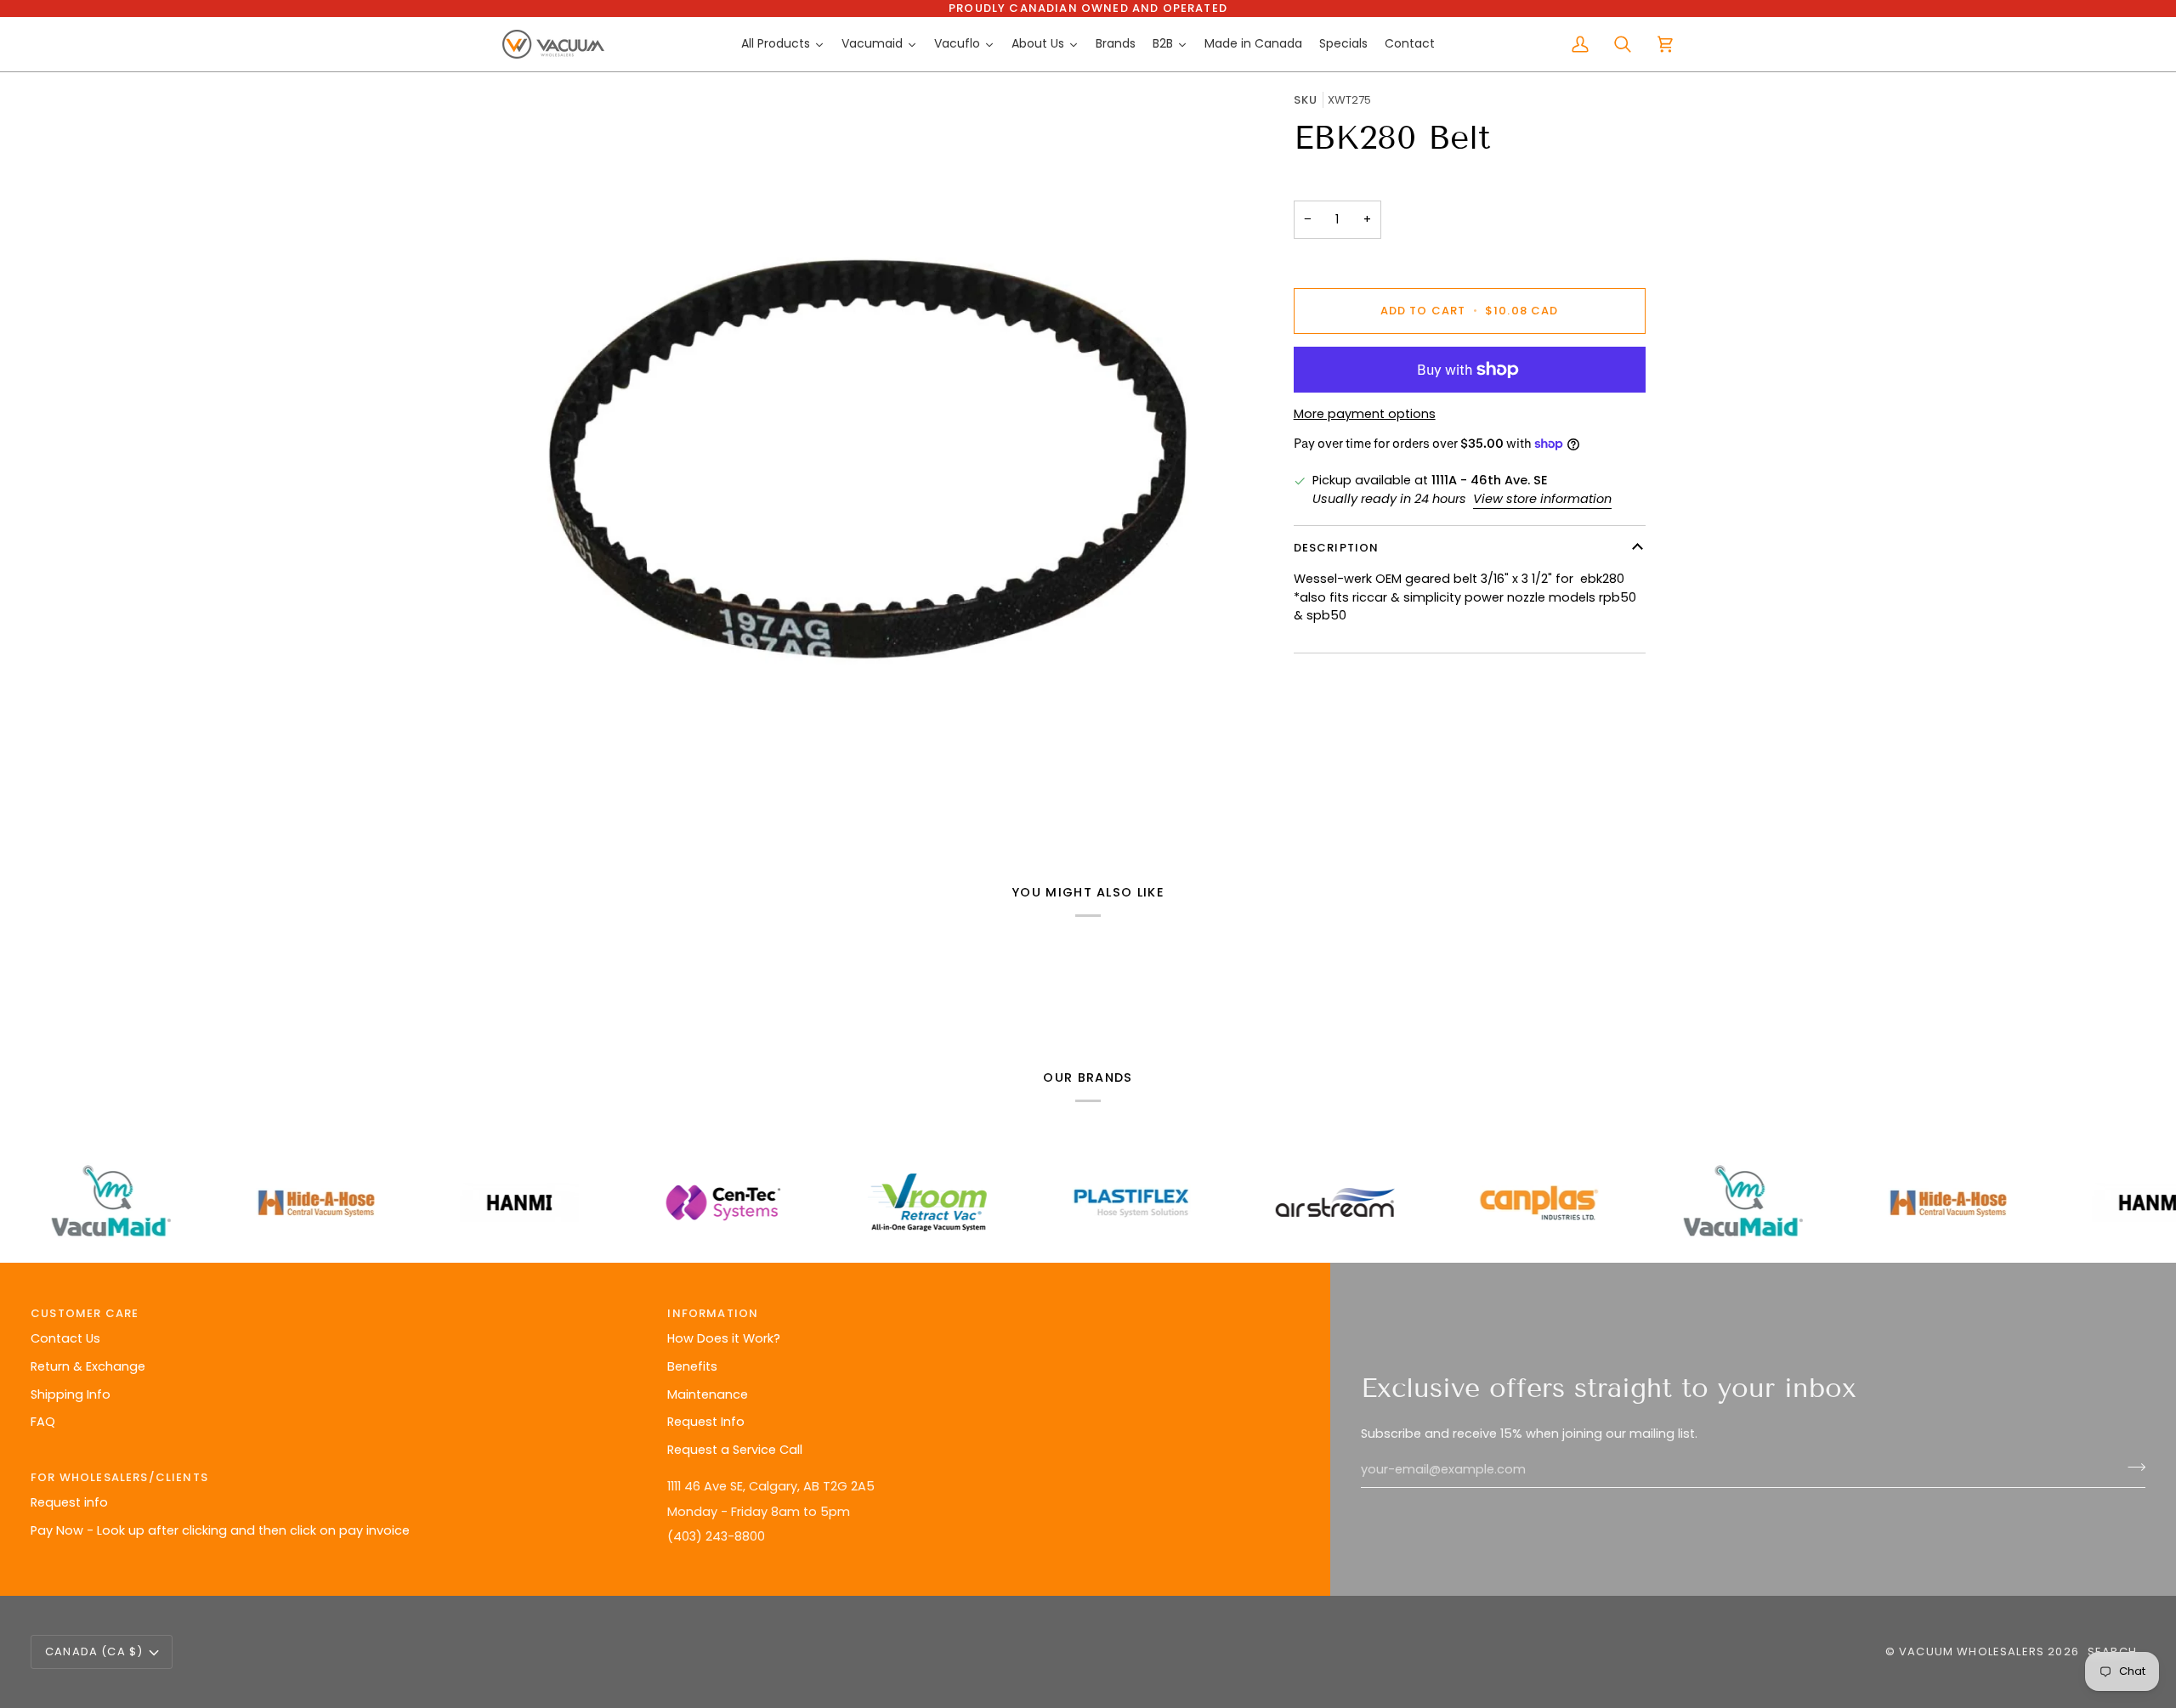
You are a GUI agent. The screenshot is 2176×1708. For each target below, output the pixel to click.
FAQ (43, 1422)
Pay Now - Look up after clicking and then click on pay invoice (220, 1530)
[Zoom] (868, 458)
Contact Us (65, 1338)
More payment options (1365, 414)
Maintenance (708, 1394)
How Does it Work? (724, 1338)
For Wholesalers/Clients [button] (119, 1477)
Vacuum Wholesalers (1972, 1651)
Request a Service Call (735, 1450)
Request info (69, 1502)
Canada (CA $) (94, 1651)
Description (1337, 548)
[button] (977, 1473)
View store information (1542, 498)
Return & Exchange (88, 1366)
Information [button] (713, 1313)
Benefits (692, 1366)
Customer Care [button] (85, 1313)
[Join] (2131, 1468)
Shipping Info (71, 1394)
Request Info (706, 1422)
